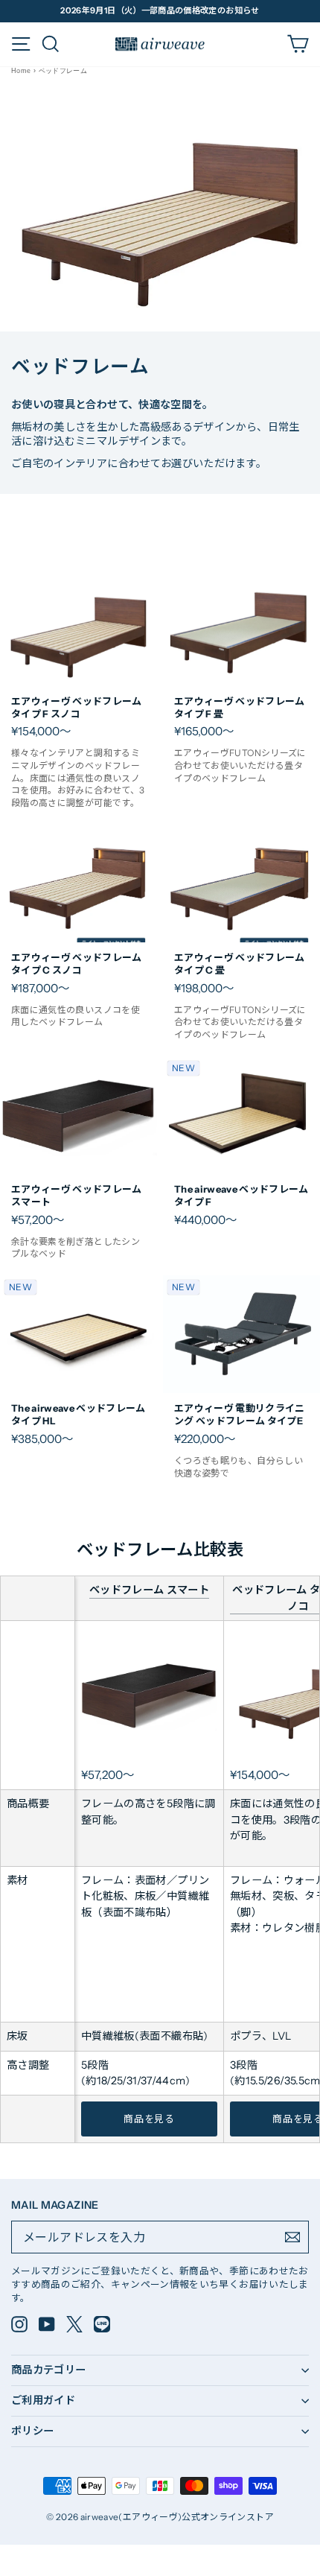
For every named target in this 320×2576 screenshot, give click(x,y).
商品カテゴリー (49, 2370)
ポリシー (32, 2431)
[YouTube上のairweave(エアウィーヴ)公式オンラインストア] (47, 2324)
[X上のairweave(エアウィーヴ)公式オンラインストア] (74, 2324)
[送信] (292, 2237)
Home (21, 71)
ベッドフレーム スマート (149, 1590)
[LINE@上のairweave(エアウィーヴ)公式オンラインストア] (102, 2324)
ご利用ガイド (43, 2400)
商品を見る (149, 2119)
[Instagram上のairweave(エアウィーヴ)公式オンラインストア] (19, 2324)
